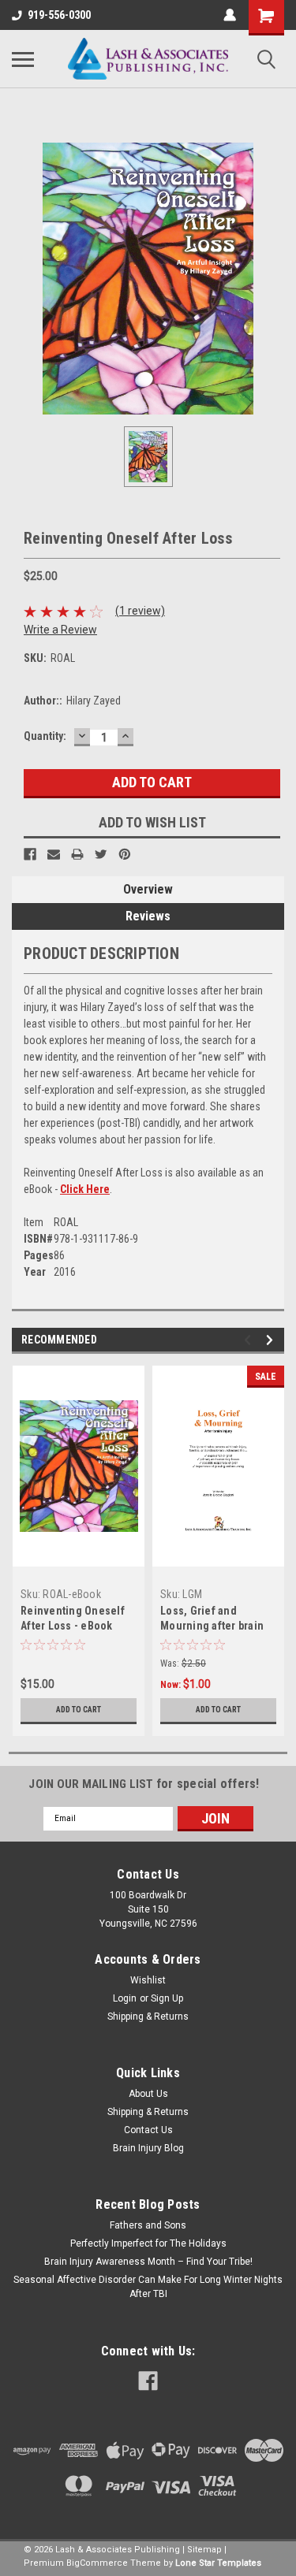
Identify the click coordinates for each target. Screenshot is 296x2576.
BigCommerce (97, 2563)
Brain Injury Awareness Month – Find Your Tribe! (148, 2262)
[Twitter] (101, 854)
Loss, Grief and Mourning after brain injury (212, 1626)
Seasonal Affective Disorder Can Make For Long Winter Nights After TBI (148, 2287)
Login (125, 1998)
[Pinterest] (125, 854)
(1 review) (140, 611)
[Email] (54, 854)
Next (272, 1340)
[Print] (77, 854)
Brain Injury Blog (148, 2148)
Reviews (148, 916)
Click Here (85, 1189)
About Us (148, 2094)
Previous (250, 1340)
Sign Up (167, 1998)
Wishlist (148, 1980)
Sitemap (204, 2550)
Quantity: (45, 736)
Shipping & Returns (148, 2017)
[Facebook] (30, 854)
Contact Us (148, 2130)
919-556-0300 (59, 15)
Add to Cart (79, 1710)
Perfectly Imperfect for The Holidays (148, 2243)
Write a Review (60, 630)
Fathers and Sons (148, 2225)
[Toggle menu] (23, 59)
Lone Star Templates (218, 2563)
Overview (148, 889)
